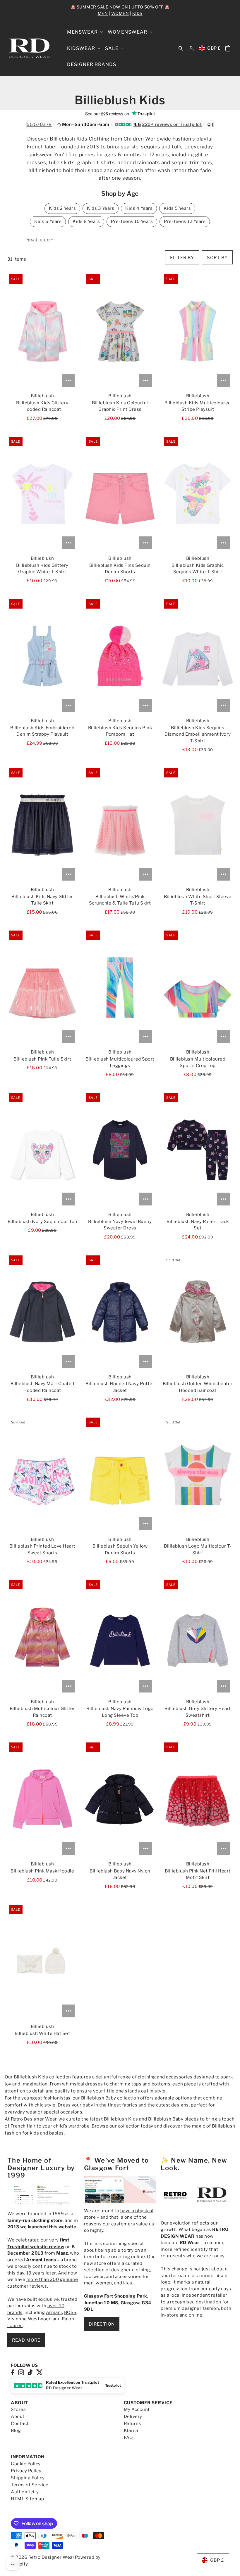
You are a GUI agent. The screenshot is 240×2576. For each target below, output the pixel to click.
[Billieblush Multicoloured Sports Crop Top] (198, 988)
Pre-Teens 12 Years (185, 221)
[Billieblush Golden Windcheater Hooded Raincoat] (198, 1312)
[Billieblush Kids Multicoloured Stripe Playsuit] (198, 331)
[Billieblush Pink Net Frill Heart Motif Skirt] (198, 1799)
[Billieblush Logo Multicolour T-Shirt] (198, 1475)
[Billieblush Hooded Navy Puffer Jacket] (120, 1312)
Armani (54, 2312)
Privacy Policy (26, 2471)
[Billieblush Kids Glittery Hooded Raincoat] (42, 331)
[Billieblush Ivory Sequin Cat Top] (42, 1150)
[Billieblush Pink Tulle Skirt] (42, 988)
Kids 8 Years (86, 221)
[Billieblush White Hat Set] (42, 1962)
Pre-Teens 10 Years (132, 221)
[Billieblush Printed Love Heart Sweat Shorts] (42, 1475)
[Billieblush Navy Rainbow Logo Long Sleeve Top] (120, 1637)
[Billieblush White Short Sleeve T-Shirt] (198, 825)
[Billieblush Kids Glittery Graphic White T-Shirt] (42, 494)
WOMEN (120, 13)
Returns (133, 2423)
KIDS (137, 13)
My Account (137, 2409)
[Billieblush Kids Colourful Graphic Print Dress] (120, 331)
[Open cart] (228, 48)
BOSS (70, 2312)
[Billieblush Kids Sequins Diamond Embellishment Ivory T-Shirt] (198, 656)
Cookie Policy (26, 2464)
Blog (16, 2431)
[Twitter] (40, 2372)
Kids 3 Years (101, 208)
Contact (20, 2423)
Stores (18, 2409)
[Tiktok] (30, 2372)
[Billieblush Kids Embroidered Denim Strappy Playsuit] (42, 656)
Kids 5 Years (177, 208)
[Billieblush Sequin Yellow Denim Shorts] (120, 1475)
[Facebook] (12, 2372)
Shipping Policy (28, 2478)
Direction (102, 2324)
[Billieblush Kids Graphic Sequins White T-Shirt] (198, 494)
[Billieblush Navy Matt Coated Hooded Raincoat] (42, 1312)
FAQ (128, 2438)
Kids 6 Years (48, 221)
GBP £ (214, 48)
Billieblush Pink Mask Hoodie (42, 1871)
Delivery (133, 2416)
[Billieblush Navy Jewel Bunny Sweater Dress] (120, 1150)
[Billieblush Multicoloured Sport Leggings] (120, 988)
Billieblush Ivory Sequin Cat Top (42, 1222)
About (18, 2416)
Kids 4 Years (139, 208)
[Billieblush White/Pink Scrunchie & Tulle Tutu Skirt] (120, 825)
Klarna (131, 2431)
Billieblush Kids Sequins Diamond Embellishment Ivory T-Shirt (198, 734)
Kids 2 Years (62, 208)
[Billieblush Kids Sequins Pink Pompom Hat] (120, 656)
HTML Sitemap (27, 2499)
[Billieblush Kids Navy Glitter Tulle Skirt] (42, 825)
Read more (26, 2340)
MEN (103, 13)
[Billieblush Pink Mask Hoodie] (42, 1799)
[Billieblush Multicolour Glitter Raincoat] (42, 1637)
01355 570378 (35, 125)
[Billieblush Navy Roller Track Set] (198, 1150)
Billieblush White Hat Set (42, 2033)
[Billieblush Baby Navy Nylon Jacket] (120, 1799)
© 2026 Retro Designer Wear (43, 2557)
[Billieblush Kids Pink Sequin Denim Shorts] (120, 494)
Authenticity (25, 2492)
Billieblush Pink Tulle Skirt (42, 1059)
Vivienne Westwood (30, 2319)
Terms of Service (30, 2485)
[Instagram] (21, 2372)
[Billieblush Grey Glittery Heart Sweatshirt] (198, 1637)
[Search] (181, 48)
